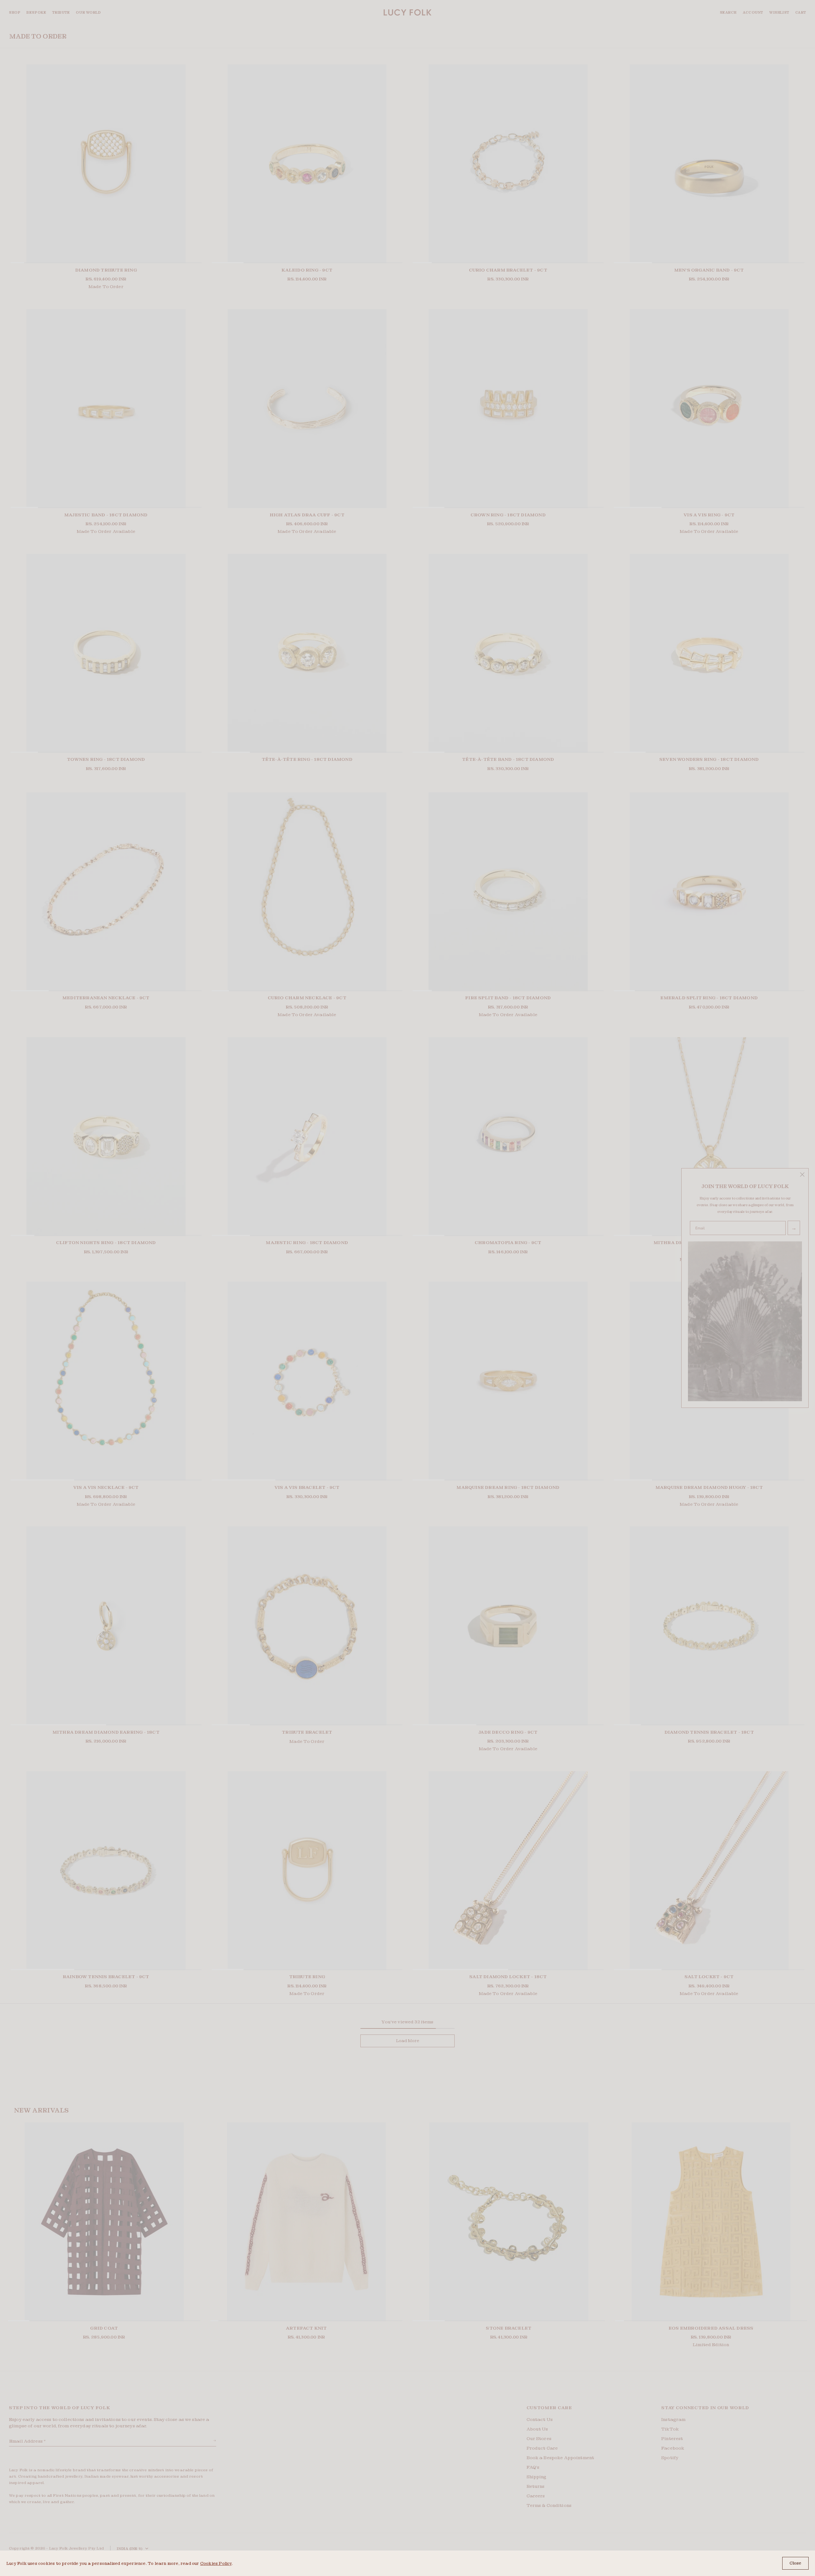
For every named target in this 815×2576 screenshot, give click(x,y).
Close (795, 2563)
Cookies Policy (216, 2563)
